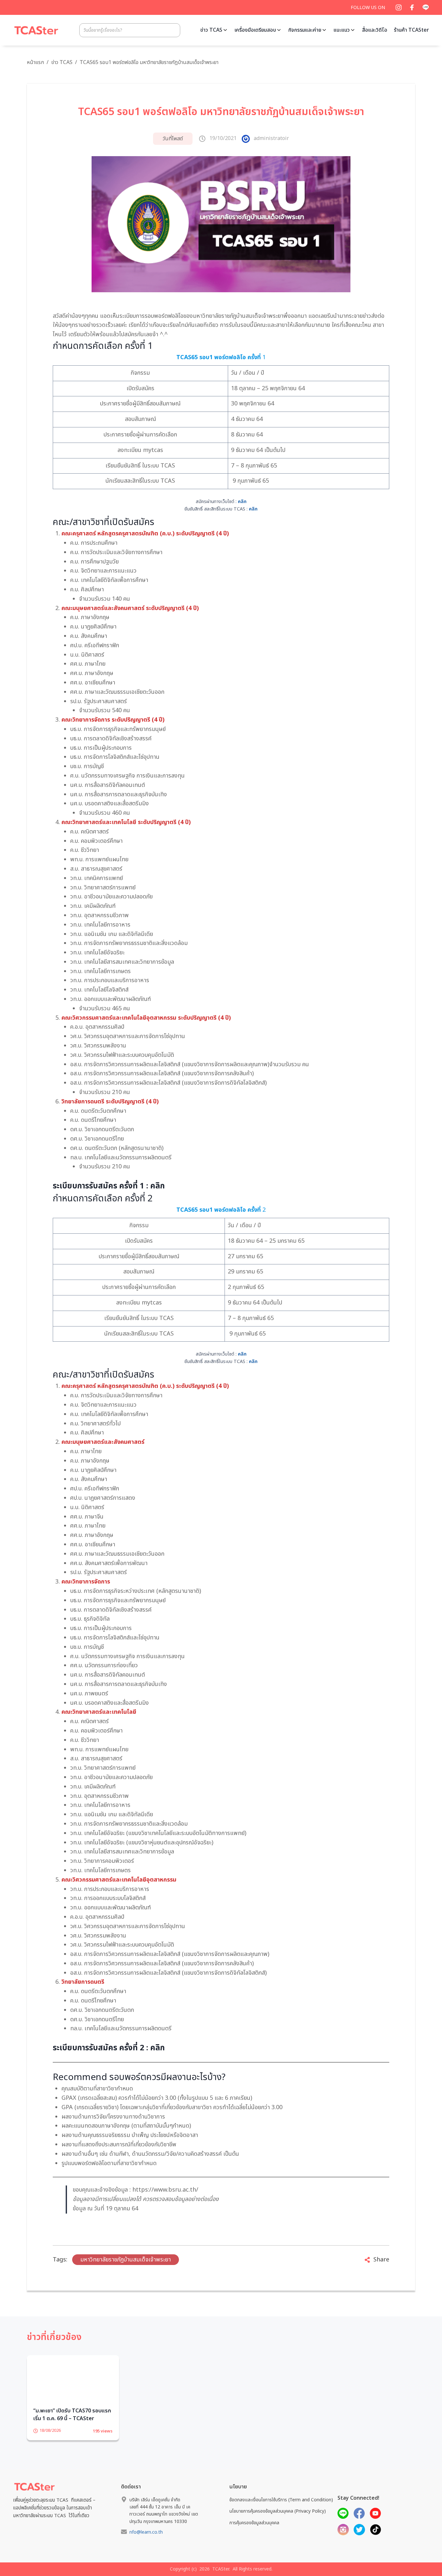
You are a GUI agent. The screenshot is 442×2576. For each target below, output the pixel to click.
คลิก (242, 502)
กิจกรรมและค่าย (305, 30)
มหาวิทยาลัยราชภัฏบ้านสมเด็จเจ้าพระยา (126, 2260)
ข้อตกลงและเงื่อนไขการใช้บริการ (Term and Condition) (281, 2510)
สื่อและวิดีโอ (375, 30)
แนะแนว (342, 30)
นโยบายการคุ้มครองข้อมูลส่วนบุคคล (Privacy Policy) (278, 2521)
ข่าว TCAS (211, 30)
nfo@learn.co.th (146, 2542)
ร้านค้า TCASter (411, 30)
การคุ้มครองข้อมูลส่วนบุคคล (254, 2533)
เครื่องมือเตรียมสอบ (255, 30)
